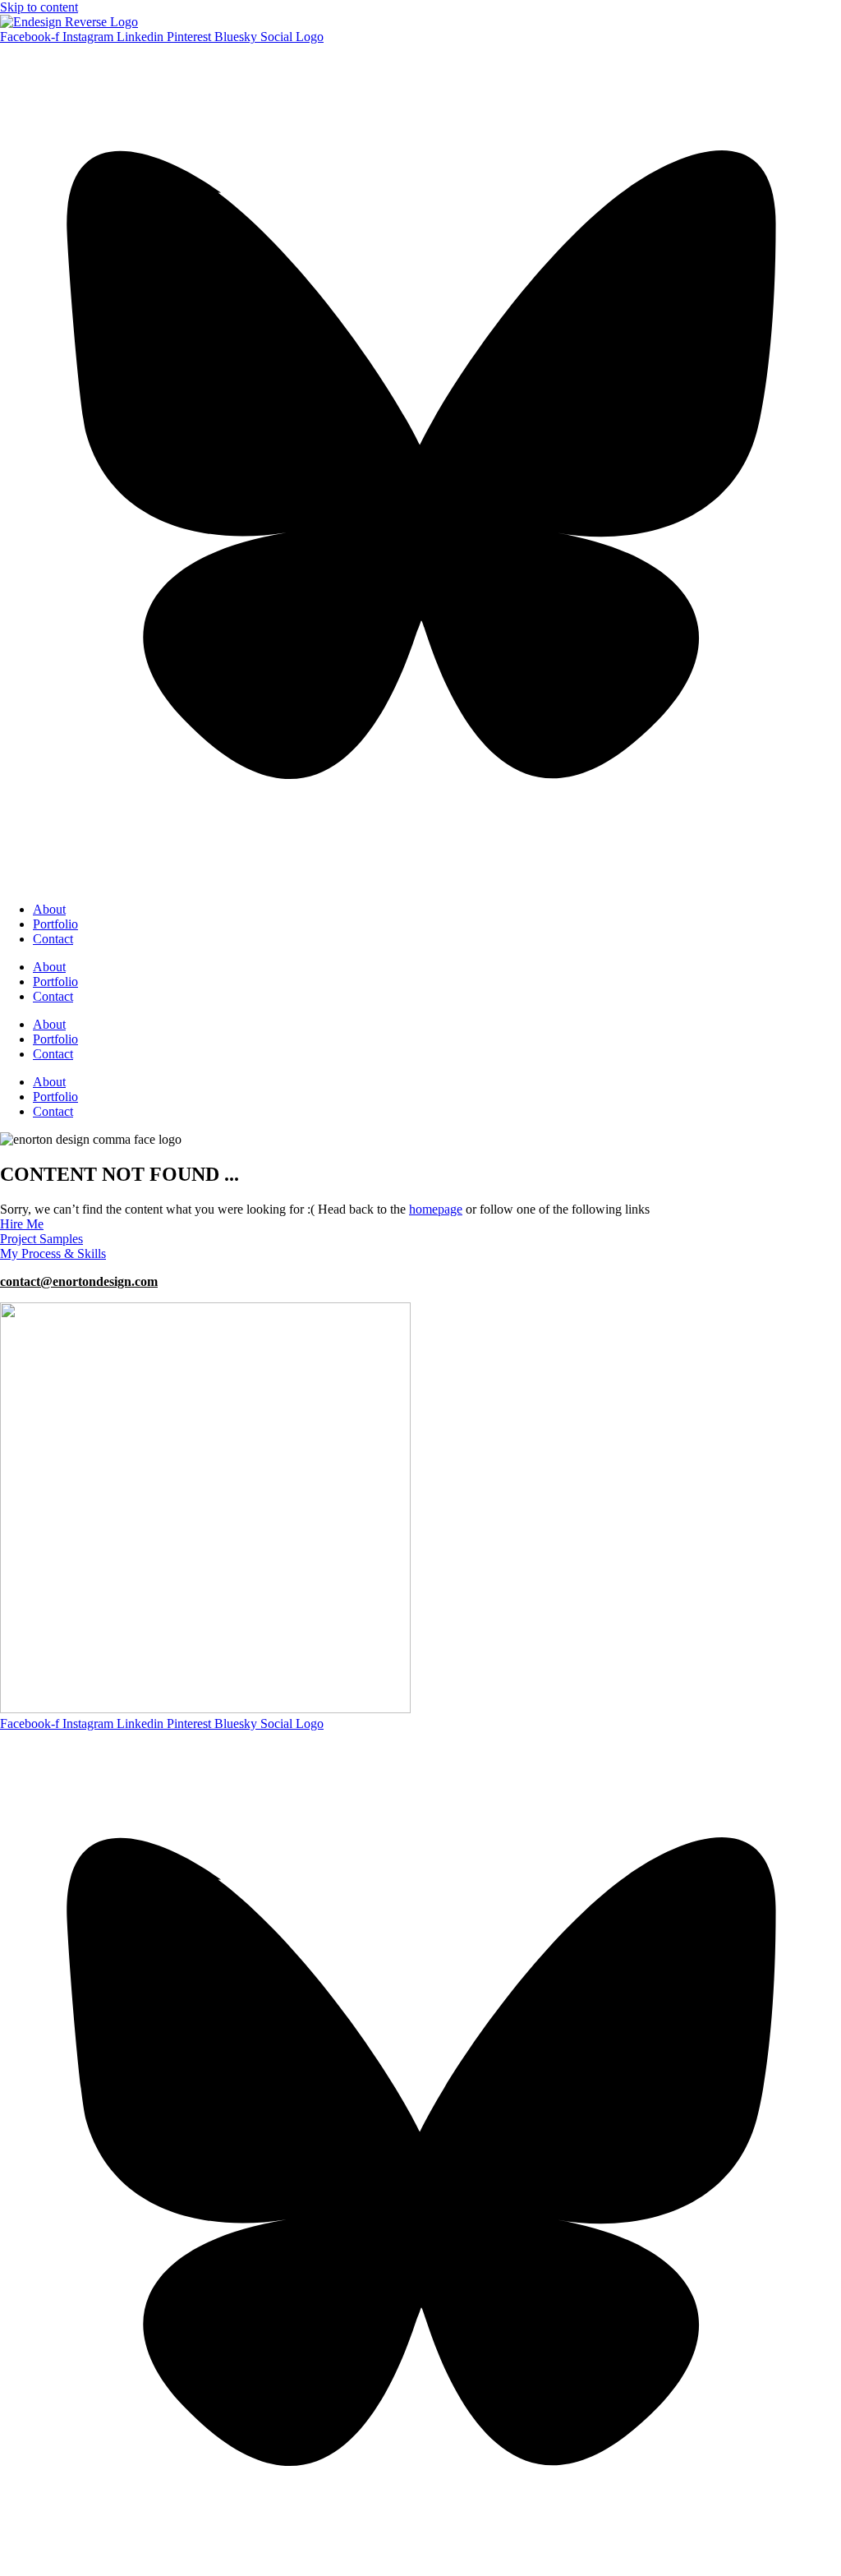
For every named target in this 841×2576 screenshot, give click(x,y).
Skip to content (39, 7)
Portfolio (55, 924)
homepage (436, 1209)
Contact (53, 939)
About (49, 909)
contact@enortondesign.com (79, 1281)
